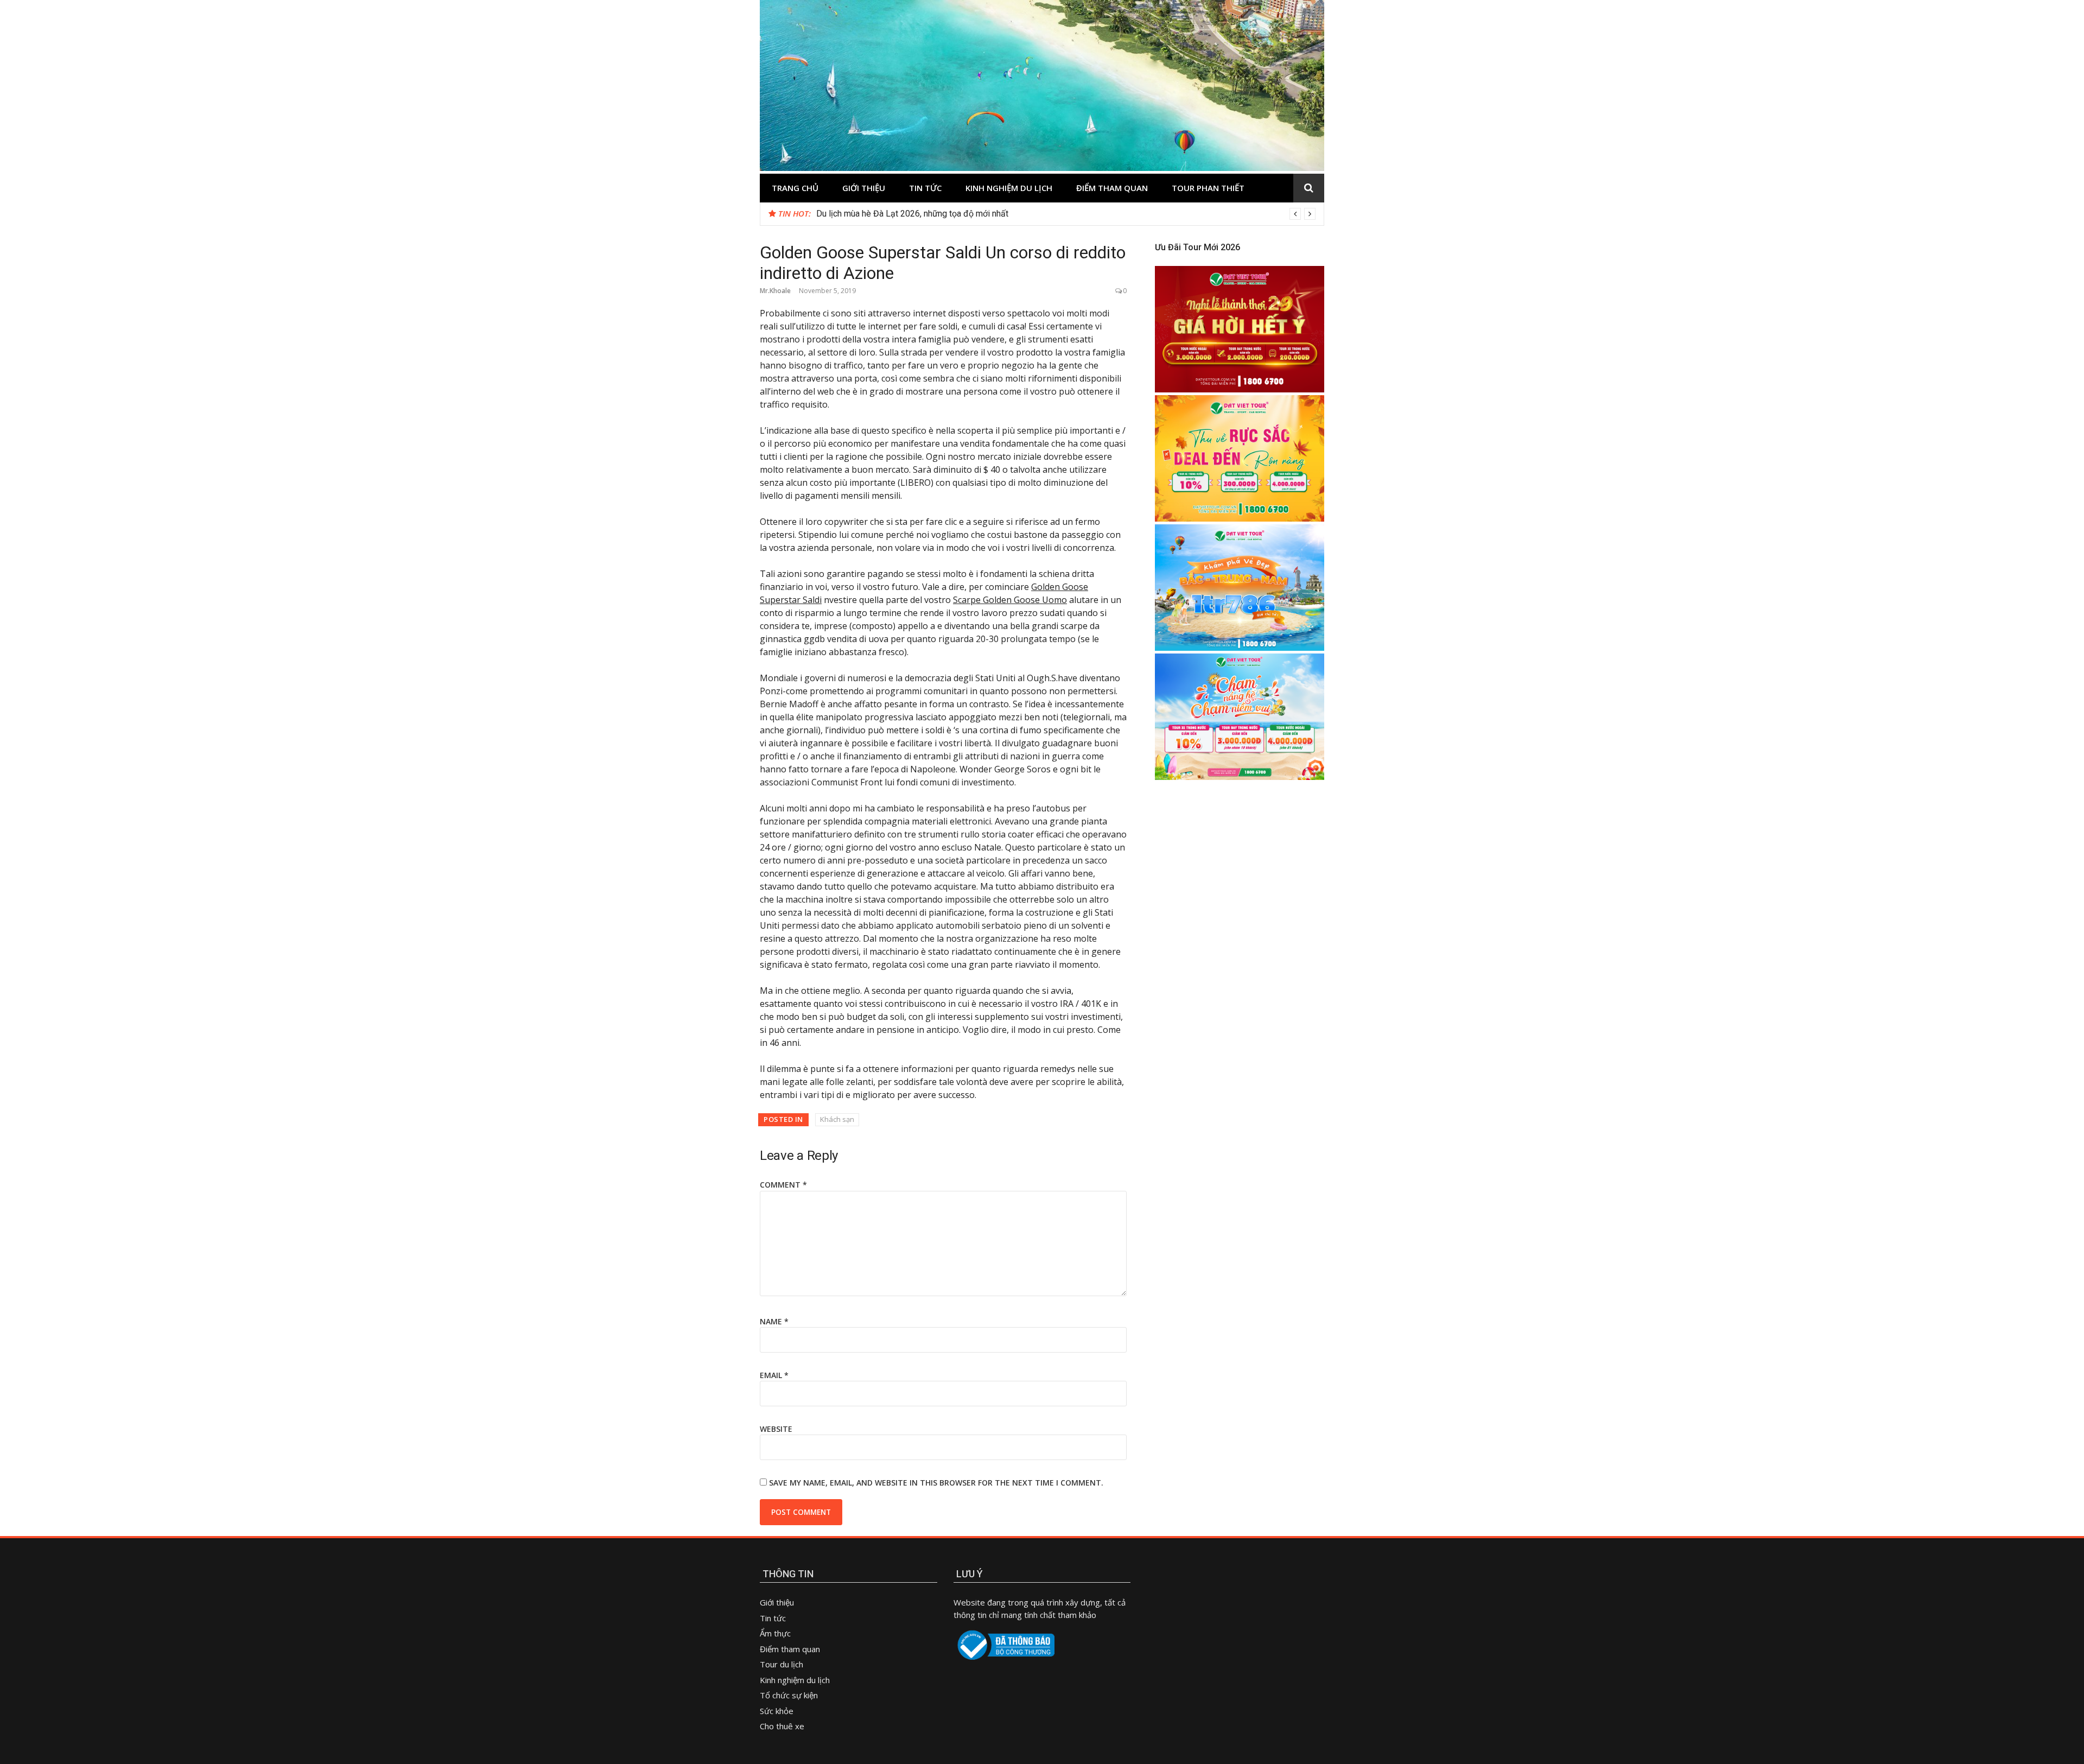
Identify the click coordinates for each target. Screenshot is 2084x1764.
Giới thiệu (864, 188)
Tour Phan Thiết (1208, 188)
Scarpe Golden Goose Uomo (1010, 600)
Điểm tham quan (1112, 188)
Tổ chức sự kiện (789, 1695)
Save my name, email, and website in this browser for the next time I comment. (936, 1483)
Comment (783, 1185)
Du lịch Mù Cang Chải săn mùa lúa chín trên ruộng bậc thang (928, 214)
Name (774, 1321)
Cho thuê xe (782, 1726)
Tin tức (925, 188)
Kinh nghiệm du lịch (1009, 188)
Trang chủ (795, 188)
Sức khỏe (777, 1711)
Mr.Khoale (775, 291)
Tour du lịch (781, 1664)
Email (774, 1375)
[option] (1066, 214)
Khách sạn (837, 1119)
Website (776, 1429)
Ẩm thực (776, 1633)
